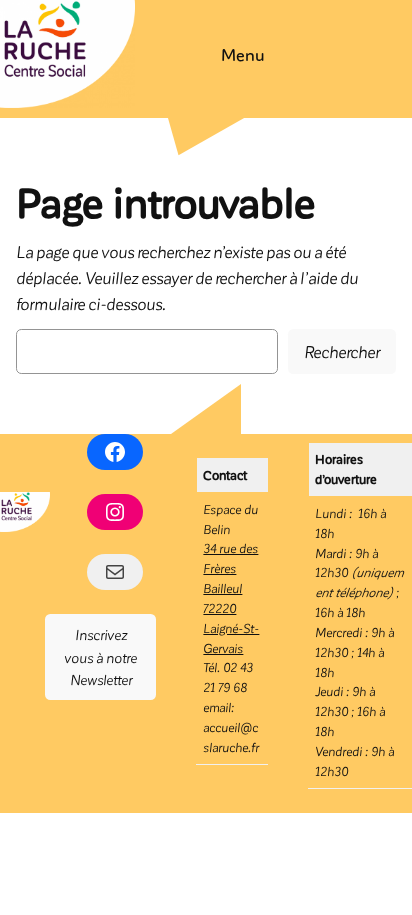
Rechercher (342, 351)
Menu (243, 54)
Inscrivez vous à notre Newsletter (100, 656)
